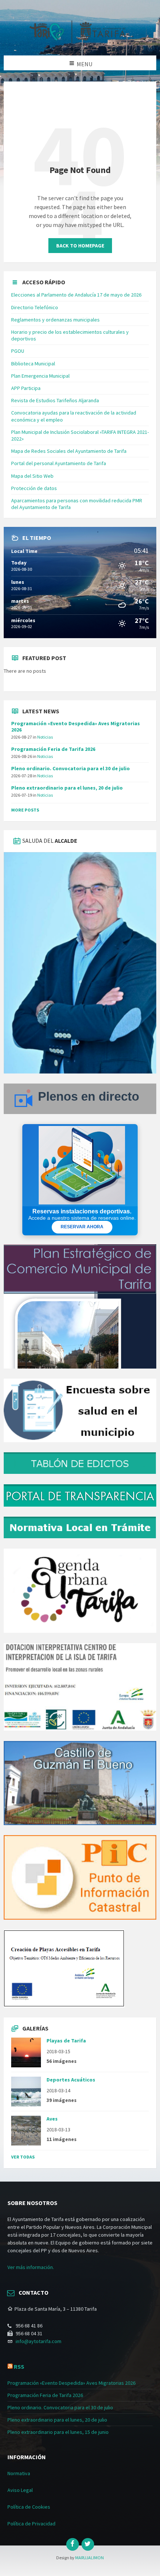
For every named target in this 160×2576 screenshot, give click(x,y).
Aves (52, 2119)
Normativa (19, 2473)
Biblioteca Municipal (33, 364)
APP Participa (26, 388)
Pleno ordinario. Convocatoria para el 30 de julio (71, 768)
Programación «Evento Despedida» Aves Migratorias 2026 (76, 727)
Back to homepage (80, 246)
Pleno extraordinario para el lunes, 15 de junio (58, 2432)
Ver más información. (31, 2267)
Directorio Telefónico (35, 307)
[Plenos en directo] (80, 1112)
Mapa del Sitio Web (32, 476)
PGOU (18, 351)
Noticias (45, 737)
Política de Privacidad (31, 2524)
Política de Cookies (29, 2507)
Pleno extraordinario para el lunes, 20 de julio (67, 788)
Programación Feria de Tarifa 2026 (53, 749)
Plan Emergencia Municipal (40, 376)
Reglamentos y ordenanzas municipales (55, 320)
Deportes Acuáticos (71, 2080)
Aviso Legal (20, 2490)
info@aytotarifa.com (39, 2341)
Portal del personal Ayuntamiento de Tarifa (59, 463)
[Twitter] (88, 2544)
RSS (19, 2367)
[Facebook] (73, 2544)
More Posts (25, 810)
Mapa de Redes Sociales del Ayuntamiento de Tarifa (69, 451)
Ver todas (23, 2157)
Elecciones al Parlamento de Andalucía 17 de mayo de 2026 (76, 295)
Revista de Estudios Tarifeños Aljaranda (55, 400)
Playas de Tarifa (66, 2041)
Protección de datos (34, 488)
